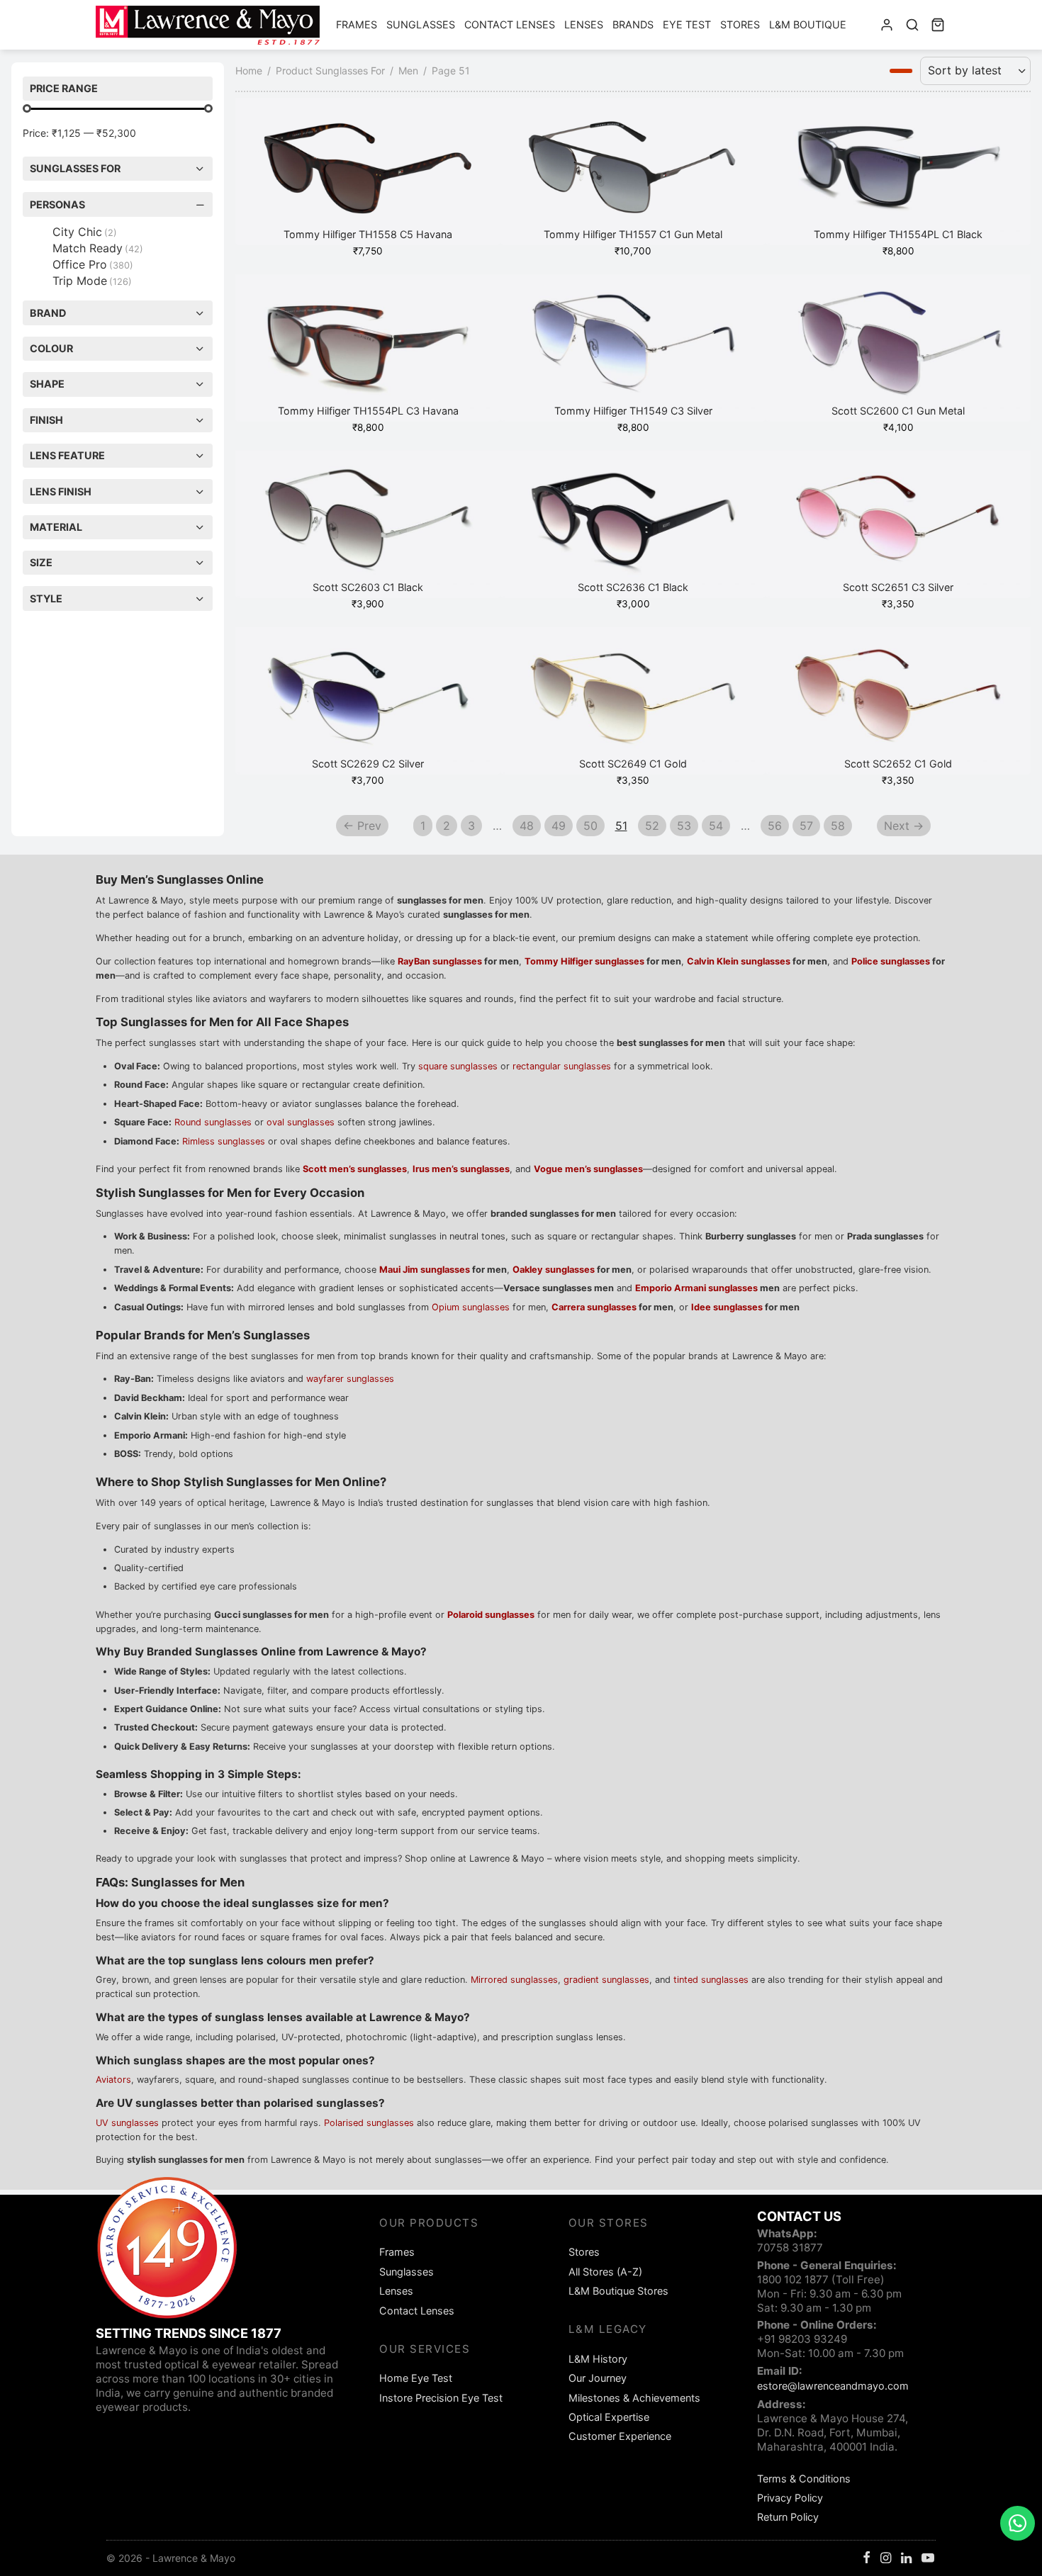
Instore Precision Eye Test (441, 2398)
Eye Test (687, 24)
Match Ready (98, 248)
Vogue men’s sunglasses (588, 1169)
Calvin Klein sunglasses (739, 961)
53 (684, 826)
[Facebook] (867, 2559)
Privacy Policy (790, 2498)
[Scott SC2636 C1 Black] (633, 524)
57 (806, 826)
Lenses (584, 24)
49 (559, 826)
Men (408, 71)
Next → (904, 826)
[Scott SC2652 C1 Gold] (898, 701)
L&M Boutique (808, 24)
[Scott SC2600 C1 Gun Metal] (898, 348)
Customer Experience (620, 2436)
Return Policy (788, 2517)
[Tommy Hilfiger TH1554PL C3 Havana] (368, 348)
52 (652, 826)
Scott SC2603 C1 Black (368, 588)
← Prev (362, 826)
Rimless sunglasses (224, 1141)
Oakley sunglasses (554, 1270)
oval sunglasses (301, 1122)
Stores (740, 24)
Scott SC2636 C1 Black (633, 588)
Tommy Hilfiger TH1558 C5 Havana (368, 235)
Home (249, 71)
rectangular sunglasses (562, 1066)
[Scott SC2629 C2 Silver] (368, 701)
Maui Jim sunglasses (425, 1270)
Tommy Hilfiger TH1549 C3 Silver (633, 411)
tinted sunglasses (711, 1980)
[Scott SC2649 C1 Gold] (633, 701)
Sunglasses (421, 24)
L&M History (598, 2359)
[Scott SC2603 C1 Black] (368, 524)
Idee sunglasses (727, 1307)
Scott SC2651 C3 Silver (898, 588)
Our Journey (598, 2378)
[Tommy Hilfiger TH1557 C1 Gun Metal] (633, 171)
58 (838, 826)
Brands (633, 24)
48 (527, 826)
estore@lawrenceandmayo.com (833, 2386)
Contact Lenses (510, 24)
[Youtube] (928, 2559)
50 (590, 826)
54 (716, 826)
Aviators (113, 2080)
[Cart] (938, 25)
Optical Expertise (609, 2417)
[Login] (887, 25)
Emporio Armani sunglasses (696, 1288)
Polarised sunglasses (369, 2123)
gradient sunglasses (606, 1980)
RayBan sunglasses (440, 961)
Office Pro (93, 264)
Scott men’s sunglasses (355, 1169)
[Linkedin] (906, 2559)
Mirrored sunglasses (514, 1980)
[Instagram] (886, 2559)
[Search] (912, 25)
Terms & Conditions (804, 2479)
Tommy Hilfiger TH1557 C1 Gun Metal (633, 235)
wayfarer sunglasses (350, 1379)
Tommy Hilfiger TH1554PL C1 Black (898, 235)
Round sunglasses (213, 1122)
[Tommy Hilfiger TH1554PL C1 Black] (898, 171)
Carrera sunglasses (594, 1307)
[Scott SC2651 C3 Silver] (898, 524)
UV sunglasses (127, 2123)
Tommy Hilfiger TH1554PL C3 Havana (368, 411)
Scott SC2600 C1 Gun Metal (898, 411)
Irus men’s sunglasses (461, 1169)
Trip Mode (92, 281)
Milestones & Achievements (634, 2398)
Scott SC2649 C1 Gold (633, 764)
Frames (357, 24)
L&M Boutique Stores (618, 2291)
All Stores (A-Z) (605, 2272)
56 (775, 826)
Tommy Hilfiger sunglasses (584, 961)
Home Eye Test (416, 2378)
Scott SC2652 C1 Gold (898, 764)
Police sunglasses (891, 961)
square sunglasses (458, 1066)
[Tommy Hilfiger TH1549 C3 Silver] (633, 348)
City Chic (85, 232)
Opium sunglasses (471, 1307)
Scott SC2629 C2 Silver (368, 764)
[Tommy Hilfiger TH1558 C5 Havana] (368, 171)
